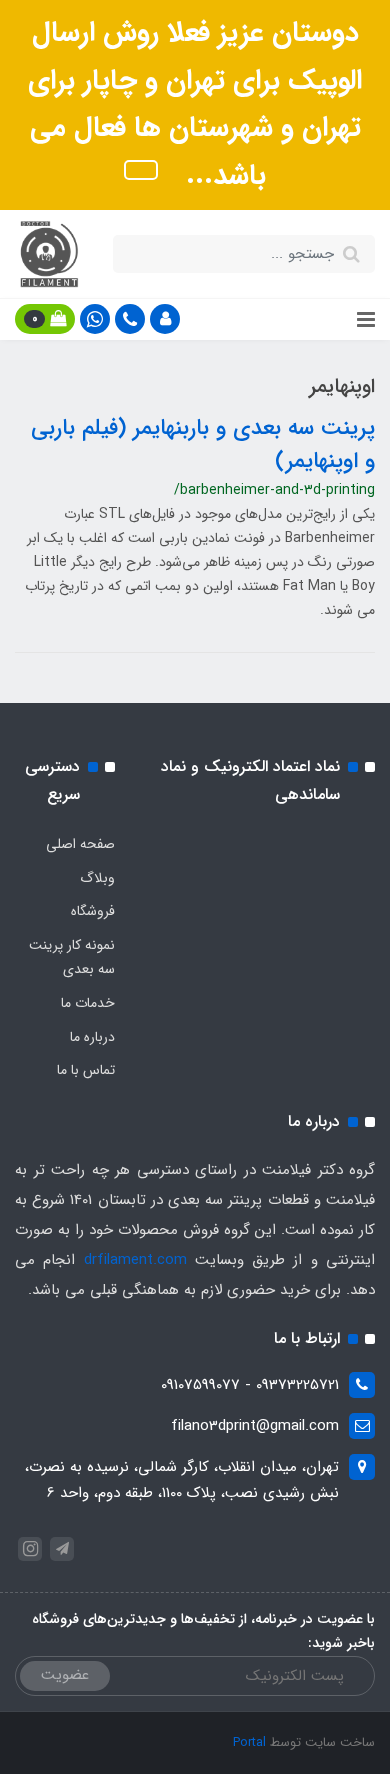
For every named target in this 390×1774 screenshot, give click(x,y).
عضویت (65, 1675)
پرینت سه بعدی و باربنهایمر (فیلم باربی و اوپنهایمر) (203, 444)
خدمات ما (88, 1003)
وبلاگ (97, 878)
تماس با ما (86, 1070)
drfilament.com (135, 1260)
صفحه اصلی (80, 844)
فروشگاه (93, 911)
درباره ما (92, 1037)
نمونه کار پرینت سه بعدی (72, 957)
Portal (249, 1742)
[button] (165, 319)
